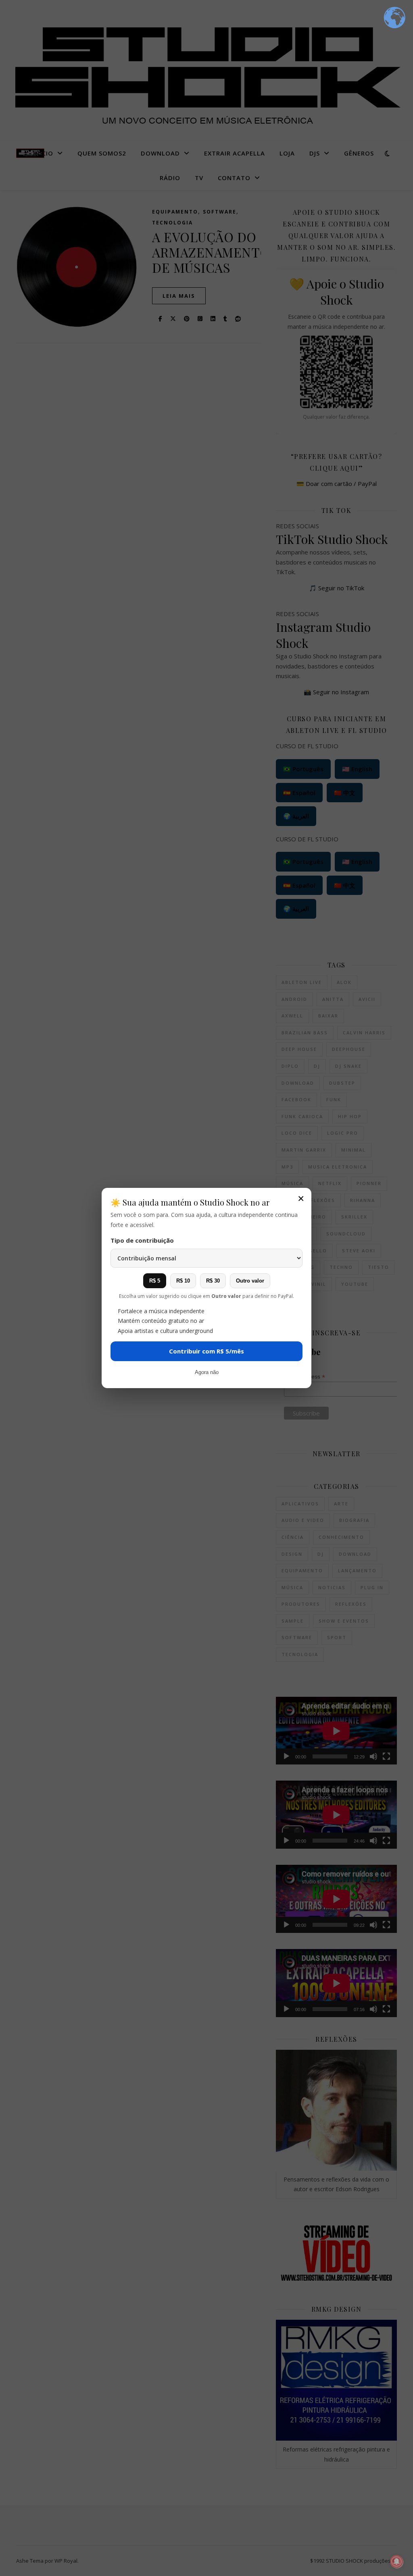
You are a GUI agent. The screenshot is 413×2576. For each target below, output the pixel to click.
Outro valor (250, 1281)
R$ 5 (155, 1281)
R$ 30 (213, 1281)
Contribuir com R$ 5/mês (206, 1351)
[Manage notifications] (396, 2561)
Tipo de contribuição (142, 1240)
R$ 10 (183, 1281)
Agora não (207, 1372)
